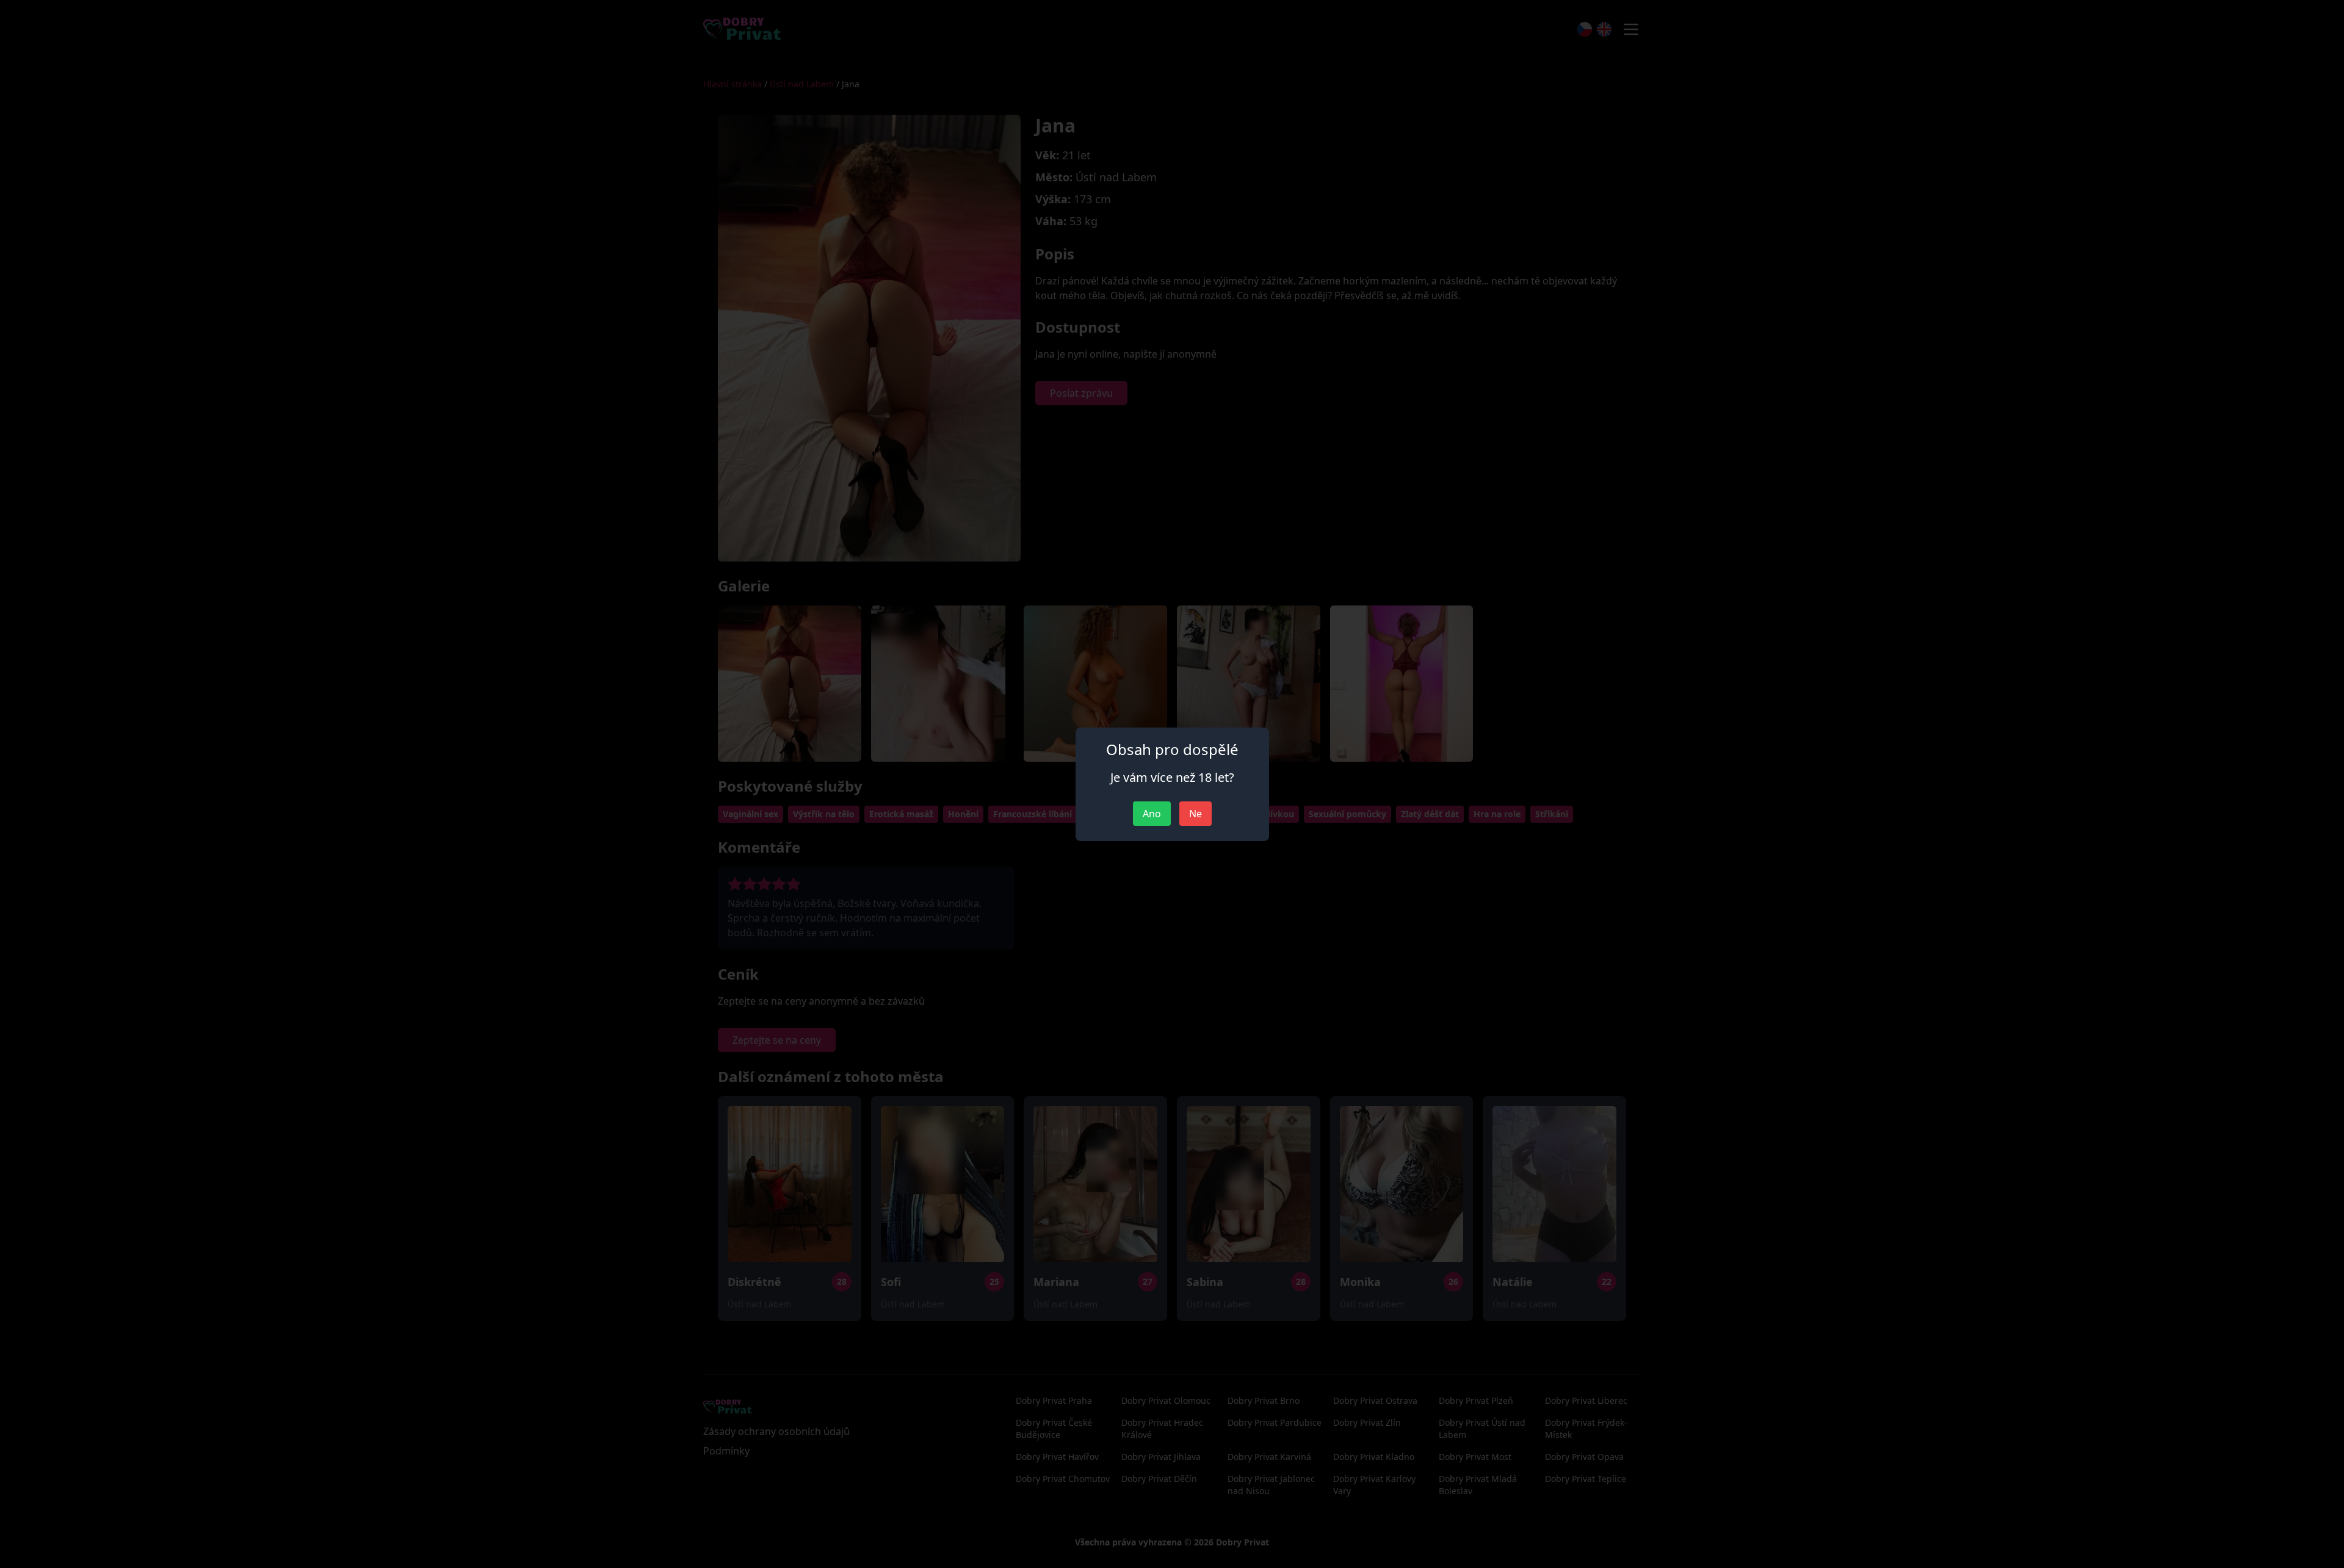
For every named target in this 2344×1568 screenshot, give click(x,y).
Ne (1196, 814)
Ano (1152, 814)
